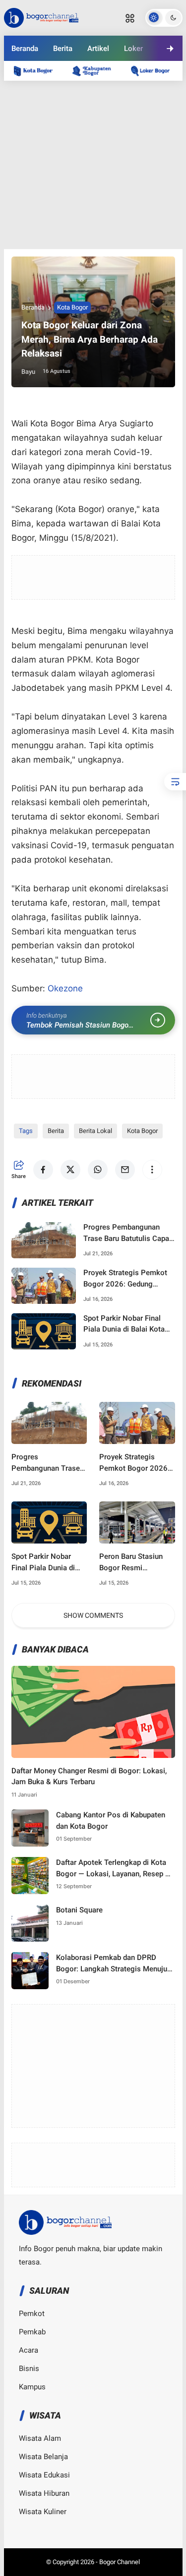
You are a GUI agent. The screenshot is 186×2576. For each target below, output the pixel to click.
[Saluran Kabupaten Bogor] (97, 71)
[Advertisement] (93, 165)
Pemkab (32, 2332)
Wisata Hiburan (44, 2493)
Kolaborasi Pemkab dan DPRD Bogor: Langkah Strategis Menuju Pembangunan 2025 (112, 1964)
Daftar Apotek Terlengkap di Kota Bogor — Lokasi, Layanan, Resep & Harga (113, 1869)
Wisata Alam (40, 2438)
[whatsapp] (93, 83)
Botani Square (79, 1910)
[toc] (175, 782)
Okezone (65, 988)
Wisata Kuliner (43, 2512)
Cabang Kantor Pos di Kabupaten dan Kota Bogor (111, 1821)
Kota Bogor (72, 307)
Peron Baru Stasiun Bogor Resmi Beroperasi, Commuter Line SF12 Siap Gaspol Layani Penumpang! (137, 1563)
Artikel (98, 49)
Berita (63, 49)
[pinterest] (147, 83)
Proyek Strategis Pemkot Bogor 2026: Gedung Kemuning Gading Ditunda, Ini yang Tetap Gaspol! (127, 1279)
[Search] (130, 18)
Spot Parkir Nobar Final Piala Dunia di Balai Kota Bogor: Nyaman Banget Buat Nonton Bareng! (124, 1324)
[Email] (120, 83)
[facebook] (40, 83)
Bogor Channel (120, 2562)
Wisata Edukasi (44, 2475)
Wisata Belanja (43, 2457)
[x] (66, 83)
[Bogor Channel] (41, 17)
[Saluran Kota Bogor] (38, 71)
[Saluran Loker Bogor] (155, 71)
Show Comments (93, 1615)
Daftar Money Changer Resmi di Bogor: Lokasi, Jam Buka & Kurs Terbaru (89, 1777)
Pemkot (32, 2314)
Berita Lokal (95, 1131)
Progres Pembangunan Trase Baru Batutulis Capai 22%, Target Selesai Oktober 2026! (127, 1233)
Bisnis (29, 2369)
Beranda (25, 49)
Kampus (32, 2387)
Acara (29, 2350)
